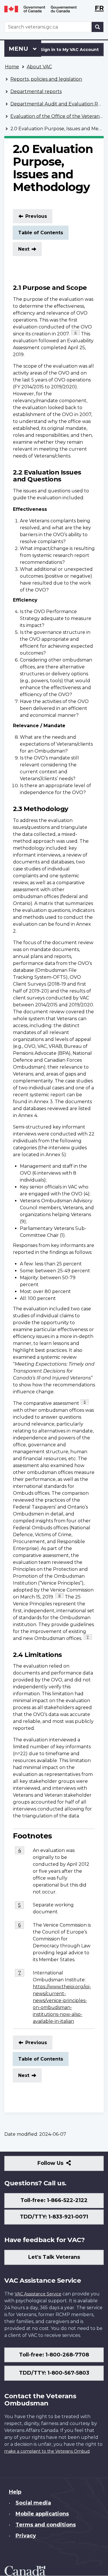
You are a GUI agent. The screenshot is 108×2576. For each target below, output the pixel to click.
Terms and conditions (46, 2525)
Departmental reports (36, 91)
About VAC (39, 67)
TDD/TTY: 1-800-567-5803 (54, 2373)
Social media (33, 2503)
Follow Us (63, 2165)
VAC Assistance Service (38, 2294)
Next (24, 249)
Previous (36, 216)
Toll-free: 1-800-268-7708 (54, 2355)
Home (12, 67)
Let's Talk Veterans (54, 2257)
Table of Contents (41, 233)
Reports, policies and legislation (46, 79)
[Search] (98, 27)
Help (15, 2492)
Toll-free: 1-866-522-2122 (54, 2200)
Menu (19, 49)
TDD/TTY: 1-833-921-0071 (54, 2217)
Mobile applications (42, 2514)
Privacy (26, 2536)
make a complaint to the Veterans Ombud (47, 2451)
